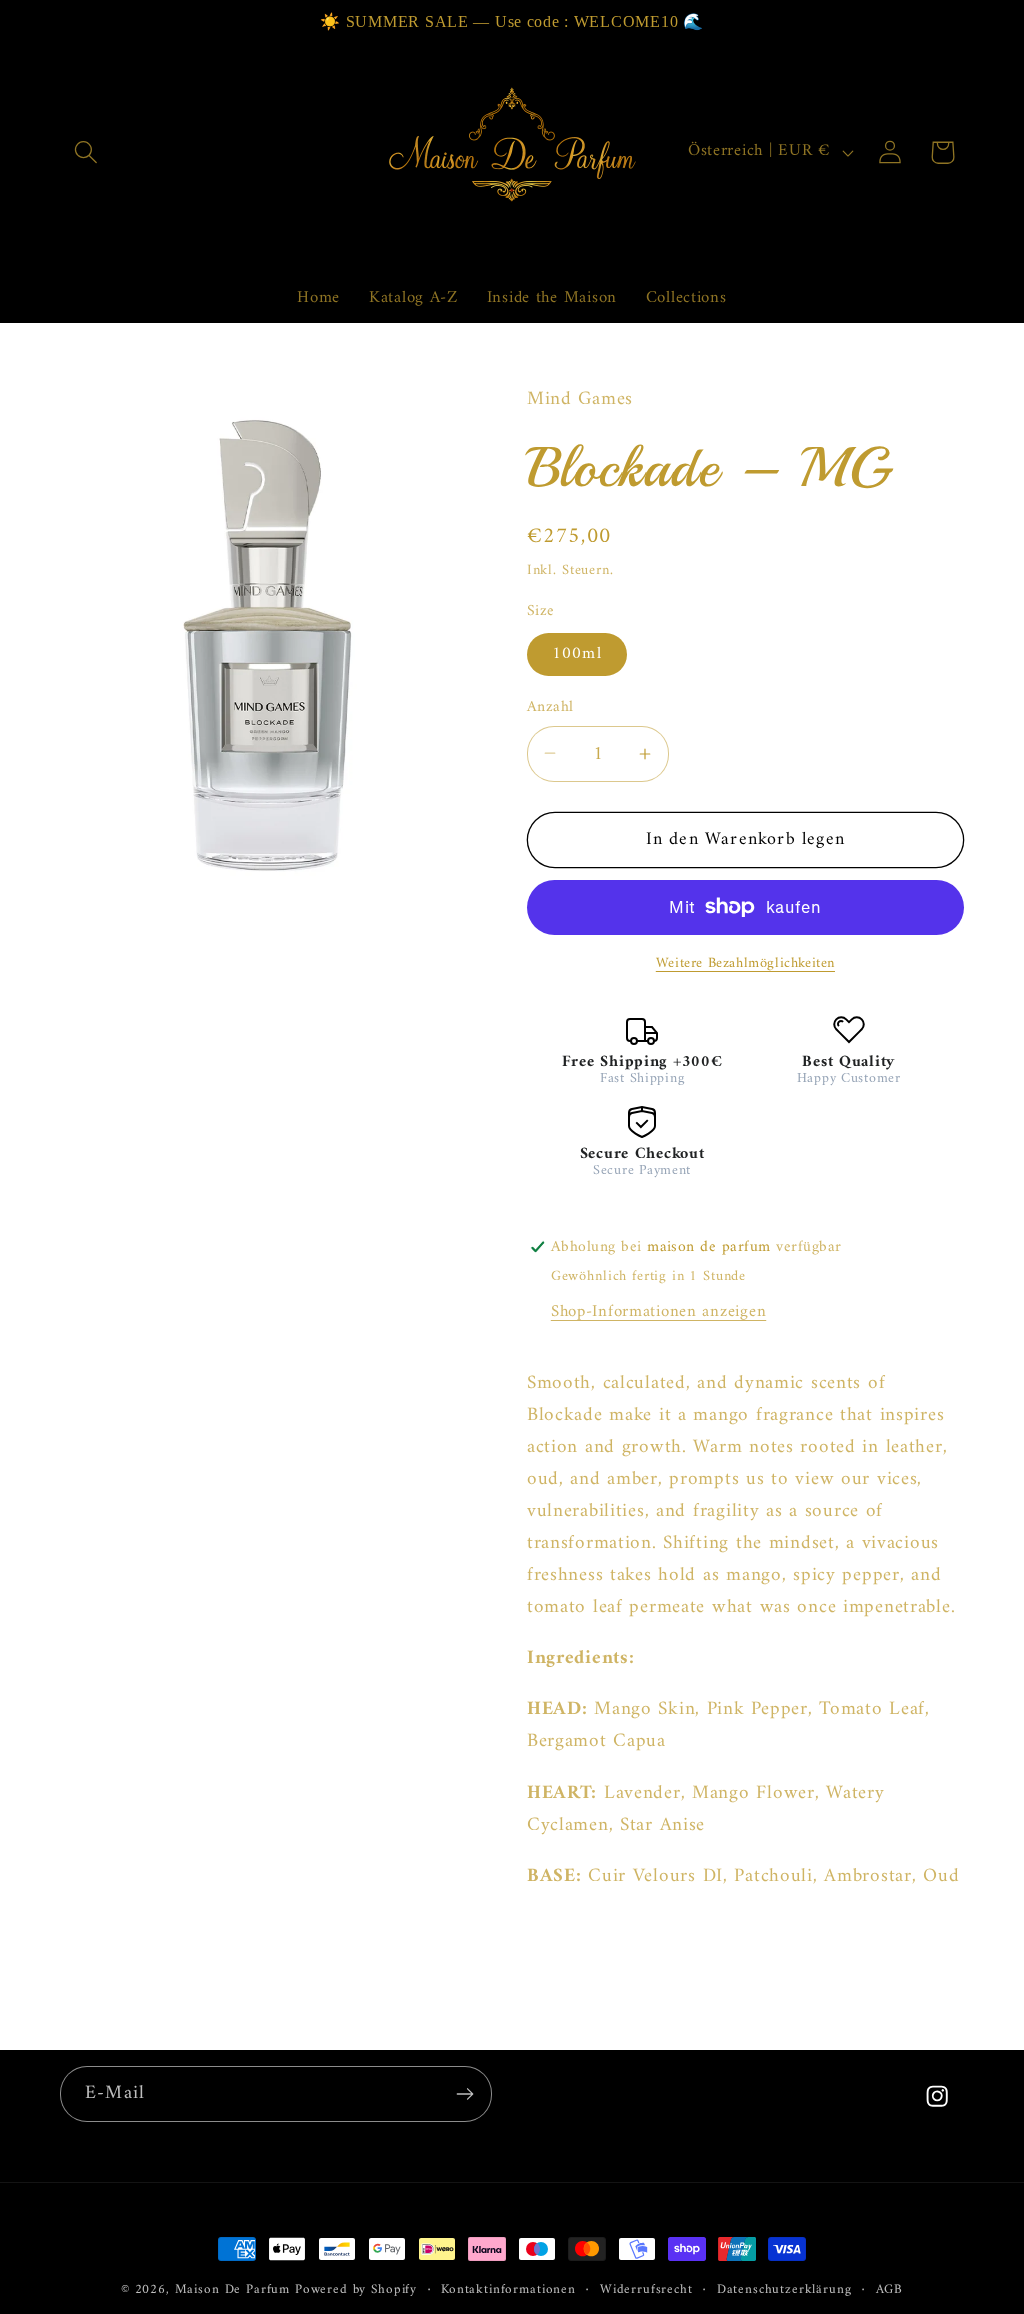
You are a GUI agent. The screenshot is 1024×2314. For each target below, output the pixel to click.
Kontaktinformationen (508, 2290)
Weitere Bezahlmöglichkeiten (745, 964)
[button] (86, 152)
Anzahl (550, 707)
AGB (890, 2290)
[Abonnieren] (464, 2094)
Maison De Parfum (232, 2289)
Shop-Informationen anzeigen (658, 1312)
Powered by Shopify (356, 2289)
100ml (577, 654)
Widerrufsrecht (646, 2290)
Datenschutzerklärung (784, 2290)
